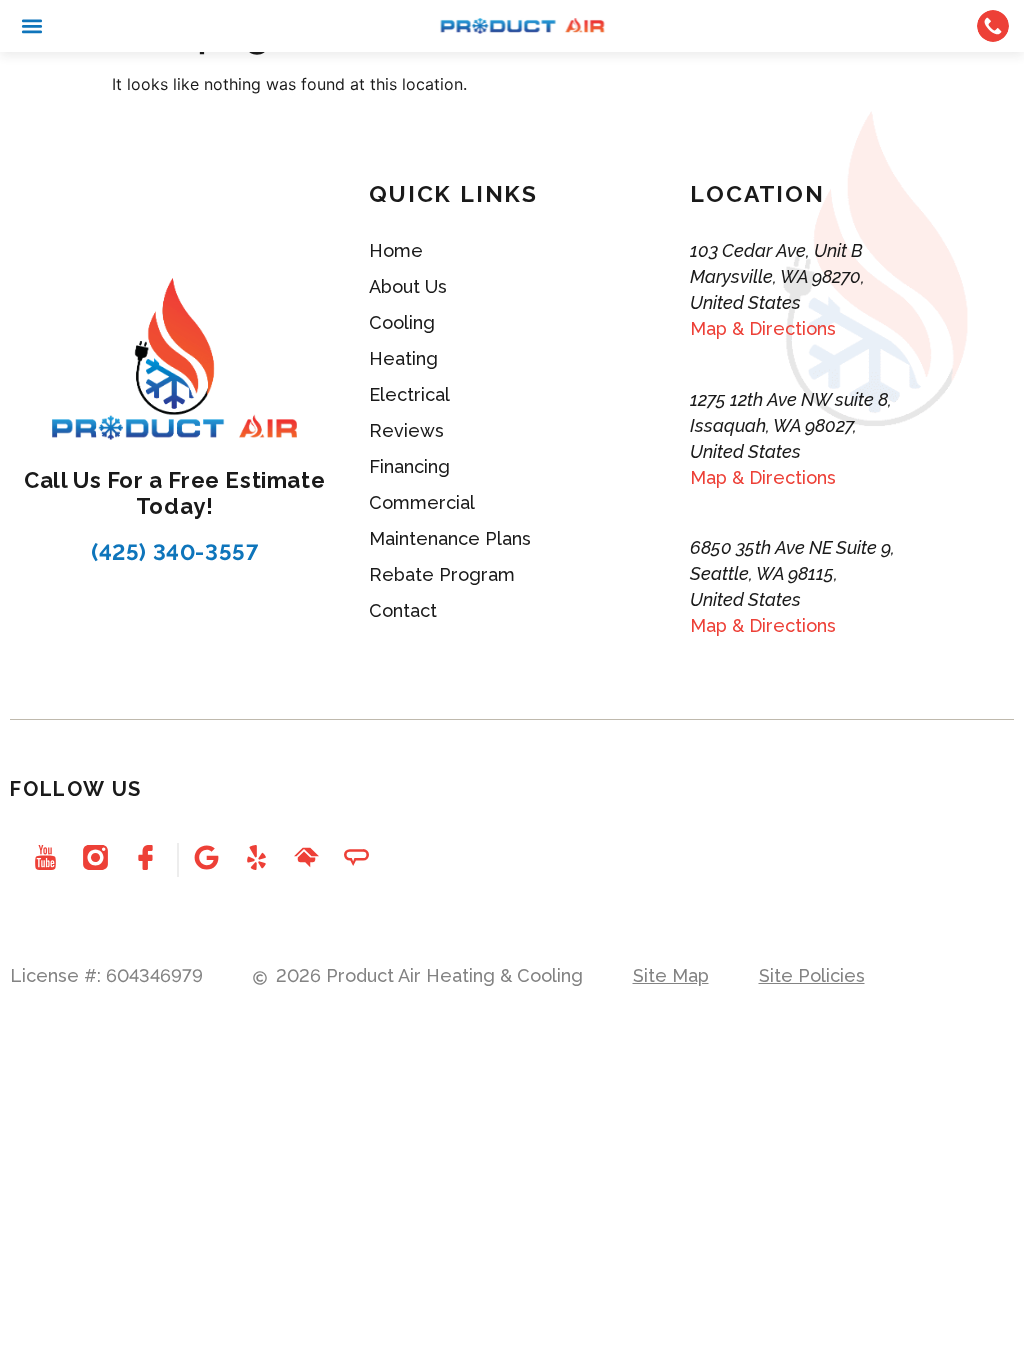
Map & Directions (763, 328)
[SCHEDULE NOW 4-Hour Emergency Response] (993, 26)
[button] (31, 26)
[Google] (206, 858)
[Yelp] (256, 858)
